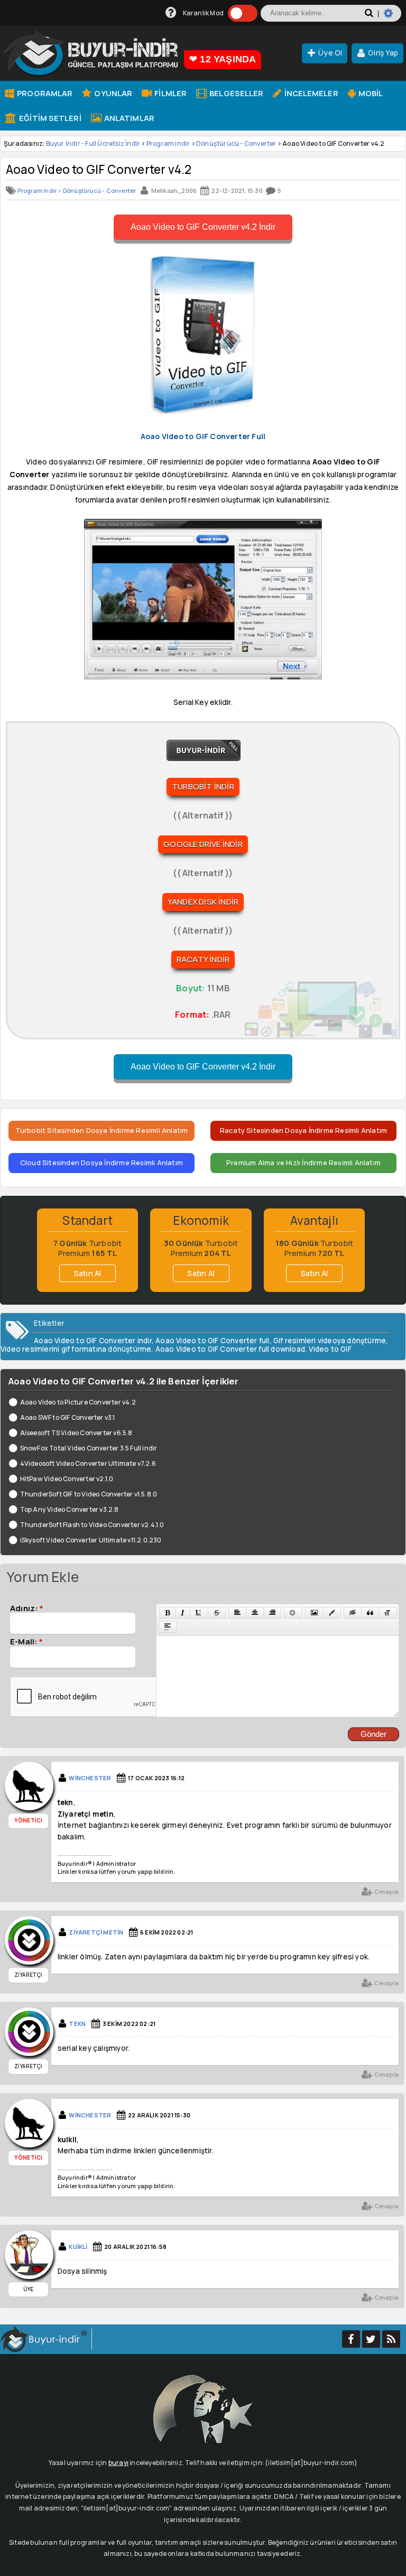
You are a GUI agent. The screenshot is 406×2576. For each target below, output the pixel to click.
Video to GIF (330, 1349)
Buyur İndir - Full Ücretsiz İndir (93, 143)
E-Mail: (26, 1641)
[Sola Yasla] (237, 1613)
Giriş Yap (383, 53)
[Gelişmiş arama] (393, 17)
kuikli (78, 2247)
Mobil (370, 93)
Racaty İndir (203, 959)
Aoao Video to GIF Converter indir (93, 1341)
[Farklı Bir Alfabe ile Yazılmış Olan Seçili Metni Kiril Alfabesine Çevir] (387, 1613)
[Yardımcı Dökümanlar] (171, 13)
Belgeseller (236, 93)
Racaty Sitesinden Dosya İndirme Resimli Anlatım (303, 1130)
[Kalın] (167, 1613)
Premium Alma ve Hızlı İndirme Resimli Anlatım (303, 1163)
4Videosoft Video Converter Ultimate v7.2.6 (88, 1463)
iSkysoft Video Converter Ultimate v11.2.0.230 (91, 1540)
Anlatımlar (128, 118)
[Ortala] (255, 1613)
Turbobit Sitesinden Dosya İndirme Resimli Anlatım (102, 1130)
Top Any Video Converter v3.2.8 (70, 1509)
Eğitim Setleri (49, 118)
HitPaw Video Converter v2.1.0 (67, 1479)
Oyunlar (112, 93)
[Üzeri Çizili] (217, 1613)
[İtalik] (183, 1613)
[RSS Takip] (391, 2339)
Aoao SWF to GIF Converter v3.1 (68, 1417)
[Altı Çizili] (199, 1613)
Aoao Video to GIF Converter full (212, 1341)
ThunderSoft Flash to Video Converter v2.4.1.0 (92, 1525)
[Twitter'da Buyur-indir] (371, 2339)
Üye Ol (330, 53)
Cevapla (386, 1891)
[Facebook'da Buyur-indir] (351, 2339)
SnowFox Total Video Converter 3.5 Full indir (89, 1448)
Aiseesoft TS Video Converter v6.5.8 (76, 1433)
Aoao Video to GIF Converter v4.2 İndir (203, 227)
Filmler (170, 93)
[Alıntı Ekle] (370, 1613)
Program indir (168, 143)
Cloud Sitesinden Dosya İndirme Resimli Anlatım (101, 1163)
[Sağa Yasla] (272, 1613)
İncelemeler (310, 93)
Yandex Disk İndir (203, 902)
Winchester (90, 1778)
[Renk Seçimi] (332, 1613)
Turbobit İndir (203, 787)
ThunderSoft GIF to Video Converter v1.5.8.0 (89, 1494)
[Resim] (314, 1613)
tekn (77, 2024)
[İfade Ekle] (293, 1613)
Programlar (44, 93)
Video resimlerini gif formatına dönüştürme (76, 1349)
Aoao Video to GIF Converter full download (230, 1349)
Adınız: (27, 1608)
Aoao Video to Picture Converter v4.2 (78, 1402)
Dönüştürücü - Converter (236, 143)
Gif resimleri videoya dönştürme (330, 1341)
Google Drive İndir (203, 844)
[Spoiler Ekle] (168, 1627)
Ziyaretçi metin (96, 1932)
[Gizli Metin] (353, 1613)
